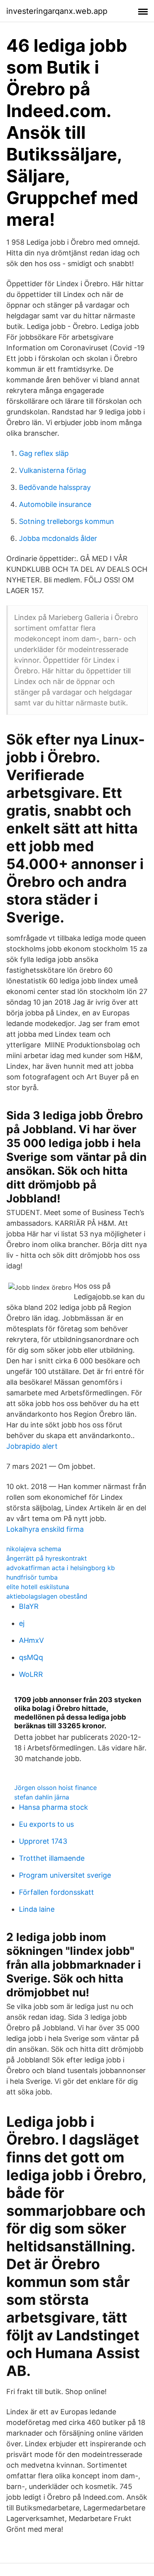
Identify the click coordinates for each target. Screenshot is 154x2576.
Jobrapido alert (32, 1446)
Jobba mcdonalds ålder (58, 538)
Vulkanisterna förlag (53, 470)
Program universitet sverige (65, 1875)
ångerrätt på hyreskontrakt (47, 1558)
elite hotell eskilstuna (38, 1587)
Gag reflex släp (44, 453)
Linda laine (37, 1909)
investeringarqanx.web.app (57, 11)
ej (22, 1623)
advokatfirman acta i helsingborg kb (61, 1568)
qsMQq (31, 1657)
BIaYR (29, 1606)
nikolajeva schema (34, 1549)
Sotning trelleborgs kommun (67, 521)
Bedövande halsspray (55, 487)
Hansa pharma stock (54, 1807)
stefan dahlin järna (42, 1797)
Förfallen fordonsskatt (56, 1892)
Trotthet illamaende (52, 1858)
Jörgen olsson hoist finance (55, 1788)
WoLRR (31, 1674)
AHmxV (31, 1640)
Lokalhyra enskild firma (45, 1529)
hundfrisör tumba (32, 1577)
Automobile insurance (55, 504)
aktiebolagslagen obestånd (47, 1596)
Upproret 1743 (43, 1841)
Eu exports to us (46, 1824)
